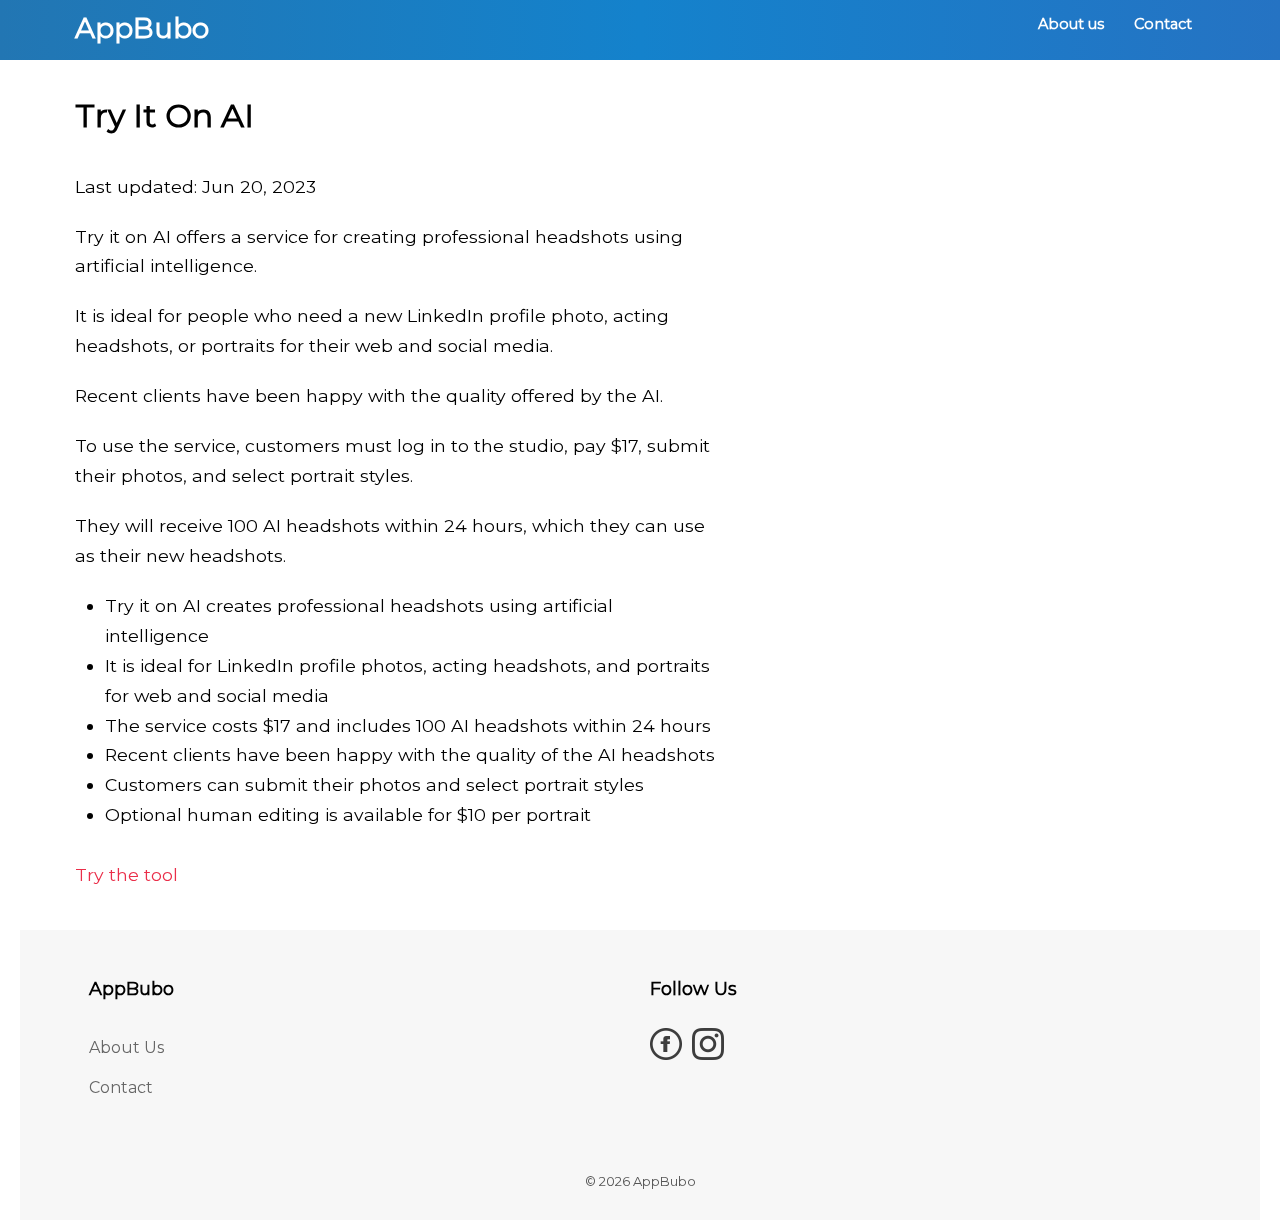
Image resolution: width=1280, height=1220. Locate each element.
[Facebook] (666, 1044)
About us (1071, 24)
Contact (1163, 24)
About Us (126, 1047)
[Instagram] (708, 1044)
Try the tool (126, 874)
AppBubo (142, 28)
